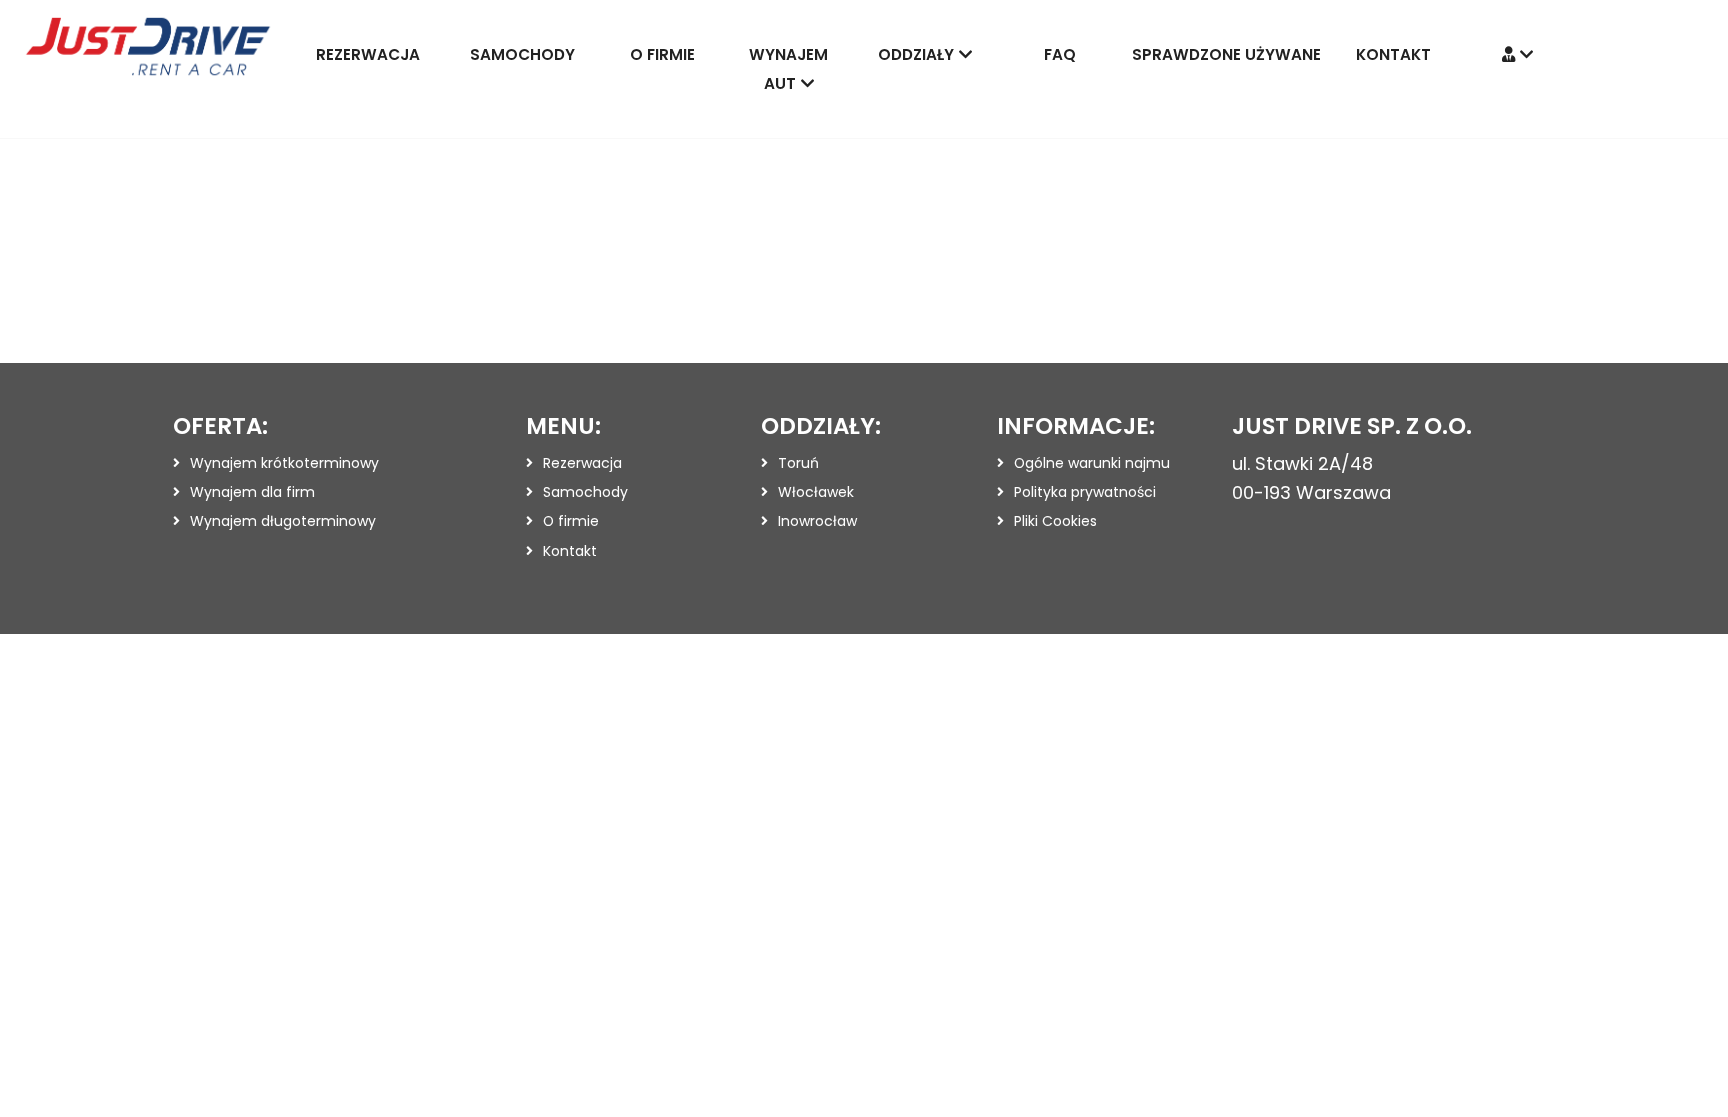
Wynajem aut (788, 69)
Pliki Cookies (1055, 521)
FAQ (1060, 54)
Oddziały (916, 54)
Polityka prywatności (1085, 492)
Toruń (798, 463)
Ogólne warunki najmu (1092, 463)
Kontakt (1393, 54)
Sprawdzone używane (1226, 54)
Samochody (522, 54)
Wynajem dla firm (252, 492)
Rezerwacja (368, 54)
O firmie (662, 54)
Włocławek (816, 492)
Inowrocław (817, 521)
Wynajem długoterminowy (283, 521)
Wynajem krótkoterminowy (284, 463)
